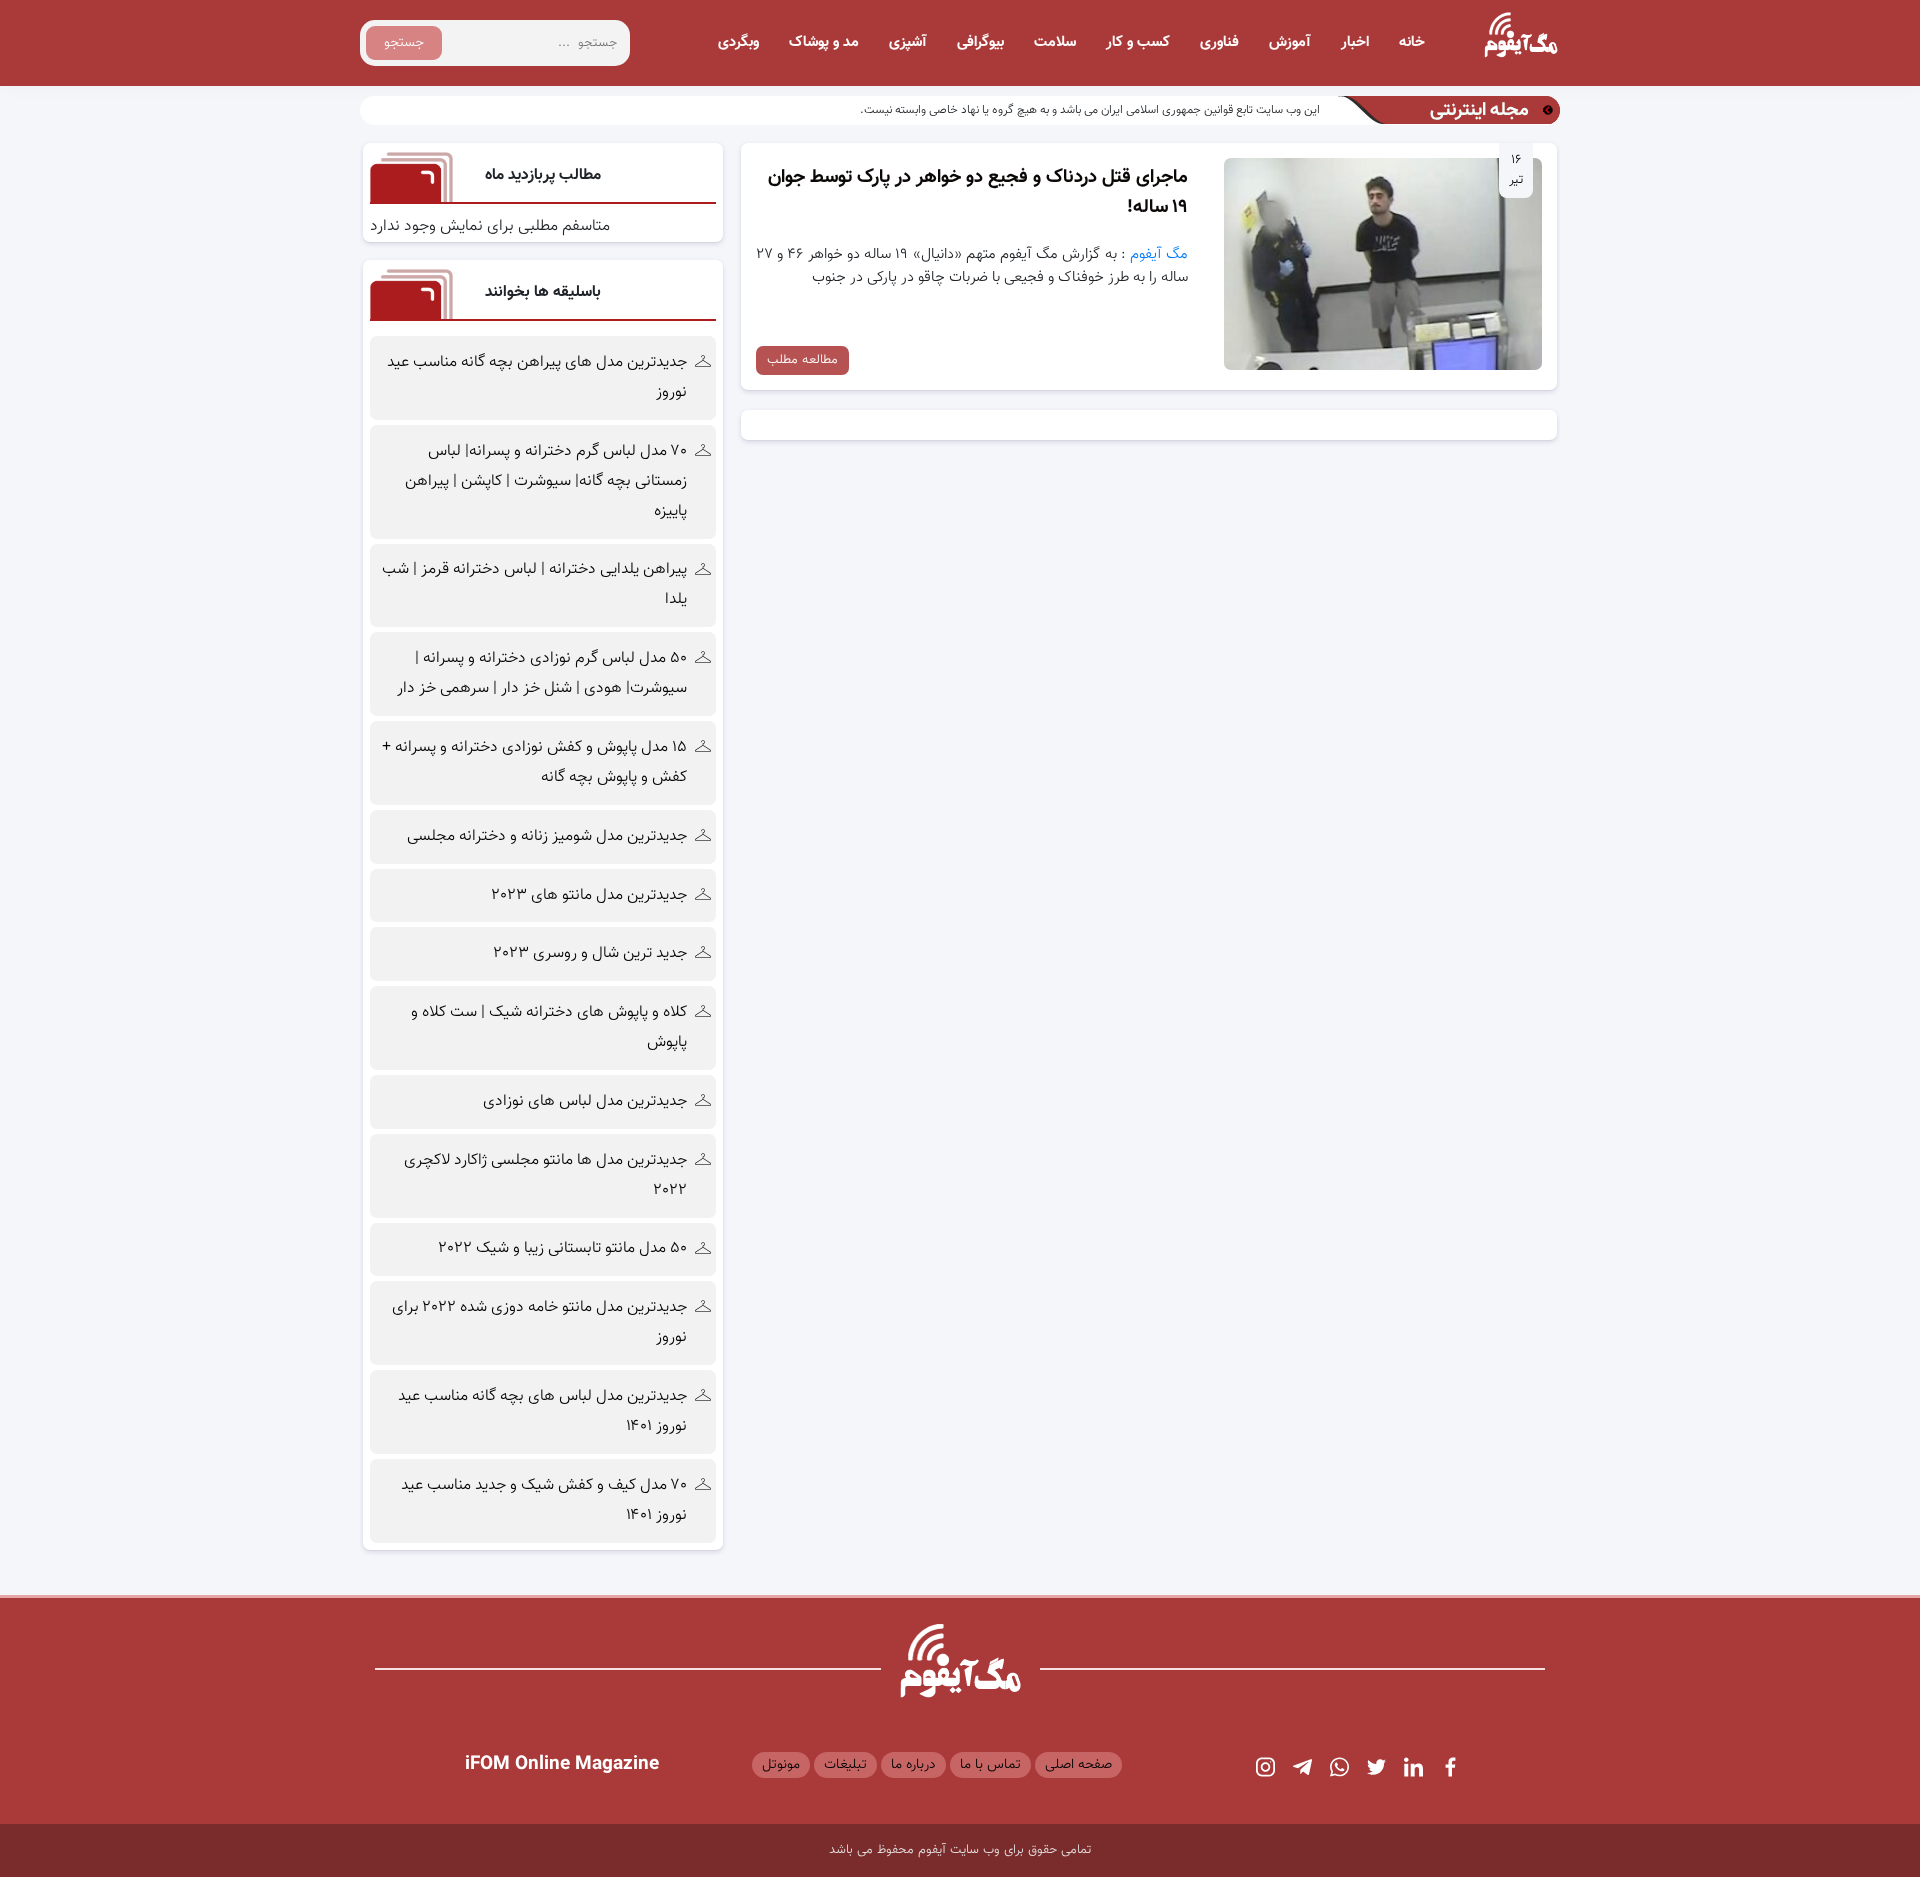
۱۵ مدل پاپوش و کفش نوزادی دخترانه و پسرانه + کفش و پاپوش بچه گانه (534, 762)
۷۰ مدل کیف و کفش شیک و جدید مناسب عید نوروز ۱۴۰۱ (544, 1500)
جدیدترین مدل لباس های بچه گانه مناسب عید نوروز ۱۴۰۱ (542, 1411)
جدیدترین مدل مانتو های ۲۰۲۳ (589, 895)
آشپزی (908, 42)
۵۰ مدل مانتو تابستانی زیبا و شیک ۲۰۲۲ (563, 1248)
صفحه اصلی (1078, 1765)
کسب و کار (1138, 42)
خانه (1412, 42)
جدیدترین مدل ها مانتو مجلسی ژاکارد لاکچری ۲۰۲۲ (545, 1175)
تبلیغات (845, 1765)
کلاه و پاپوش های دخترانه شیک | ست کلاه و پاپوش (549, 1027)
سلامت (1055, 42)
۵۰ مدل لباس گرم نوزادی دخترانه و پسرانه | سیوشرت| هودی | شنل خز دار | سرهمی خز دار (540, 673)
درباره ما (913, 1765)
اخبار (1355, 42)
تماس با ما (990, 1765)
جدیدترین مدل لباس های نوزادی (585, 1101)
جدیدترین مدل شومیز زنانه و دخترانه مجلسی (547, 836)
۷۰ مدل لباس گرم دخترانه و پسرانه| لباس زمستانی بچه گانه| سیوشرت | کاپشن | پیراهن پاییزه (546, 481)
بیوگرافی (980, 42)
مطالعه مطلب (802, 360)
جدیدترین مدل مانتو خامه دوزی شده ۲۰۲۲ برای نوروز (539, 1322)
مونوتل (781, 1765)
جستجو (404, 43)
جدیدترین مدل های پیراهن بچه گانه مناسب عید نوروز (537, 377)
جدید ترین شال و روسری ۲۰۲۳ (590, 953)
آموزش (1290, 42)
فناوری (1219, 42)
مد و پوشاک (824, 42)
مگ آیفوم (1159, 254)
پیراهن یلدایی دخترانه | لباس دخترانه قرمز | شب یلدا (534, 584)
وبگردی (738, 42)
